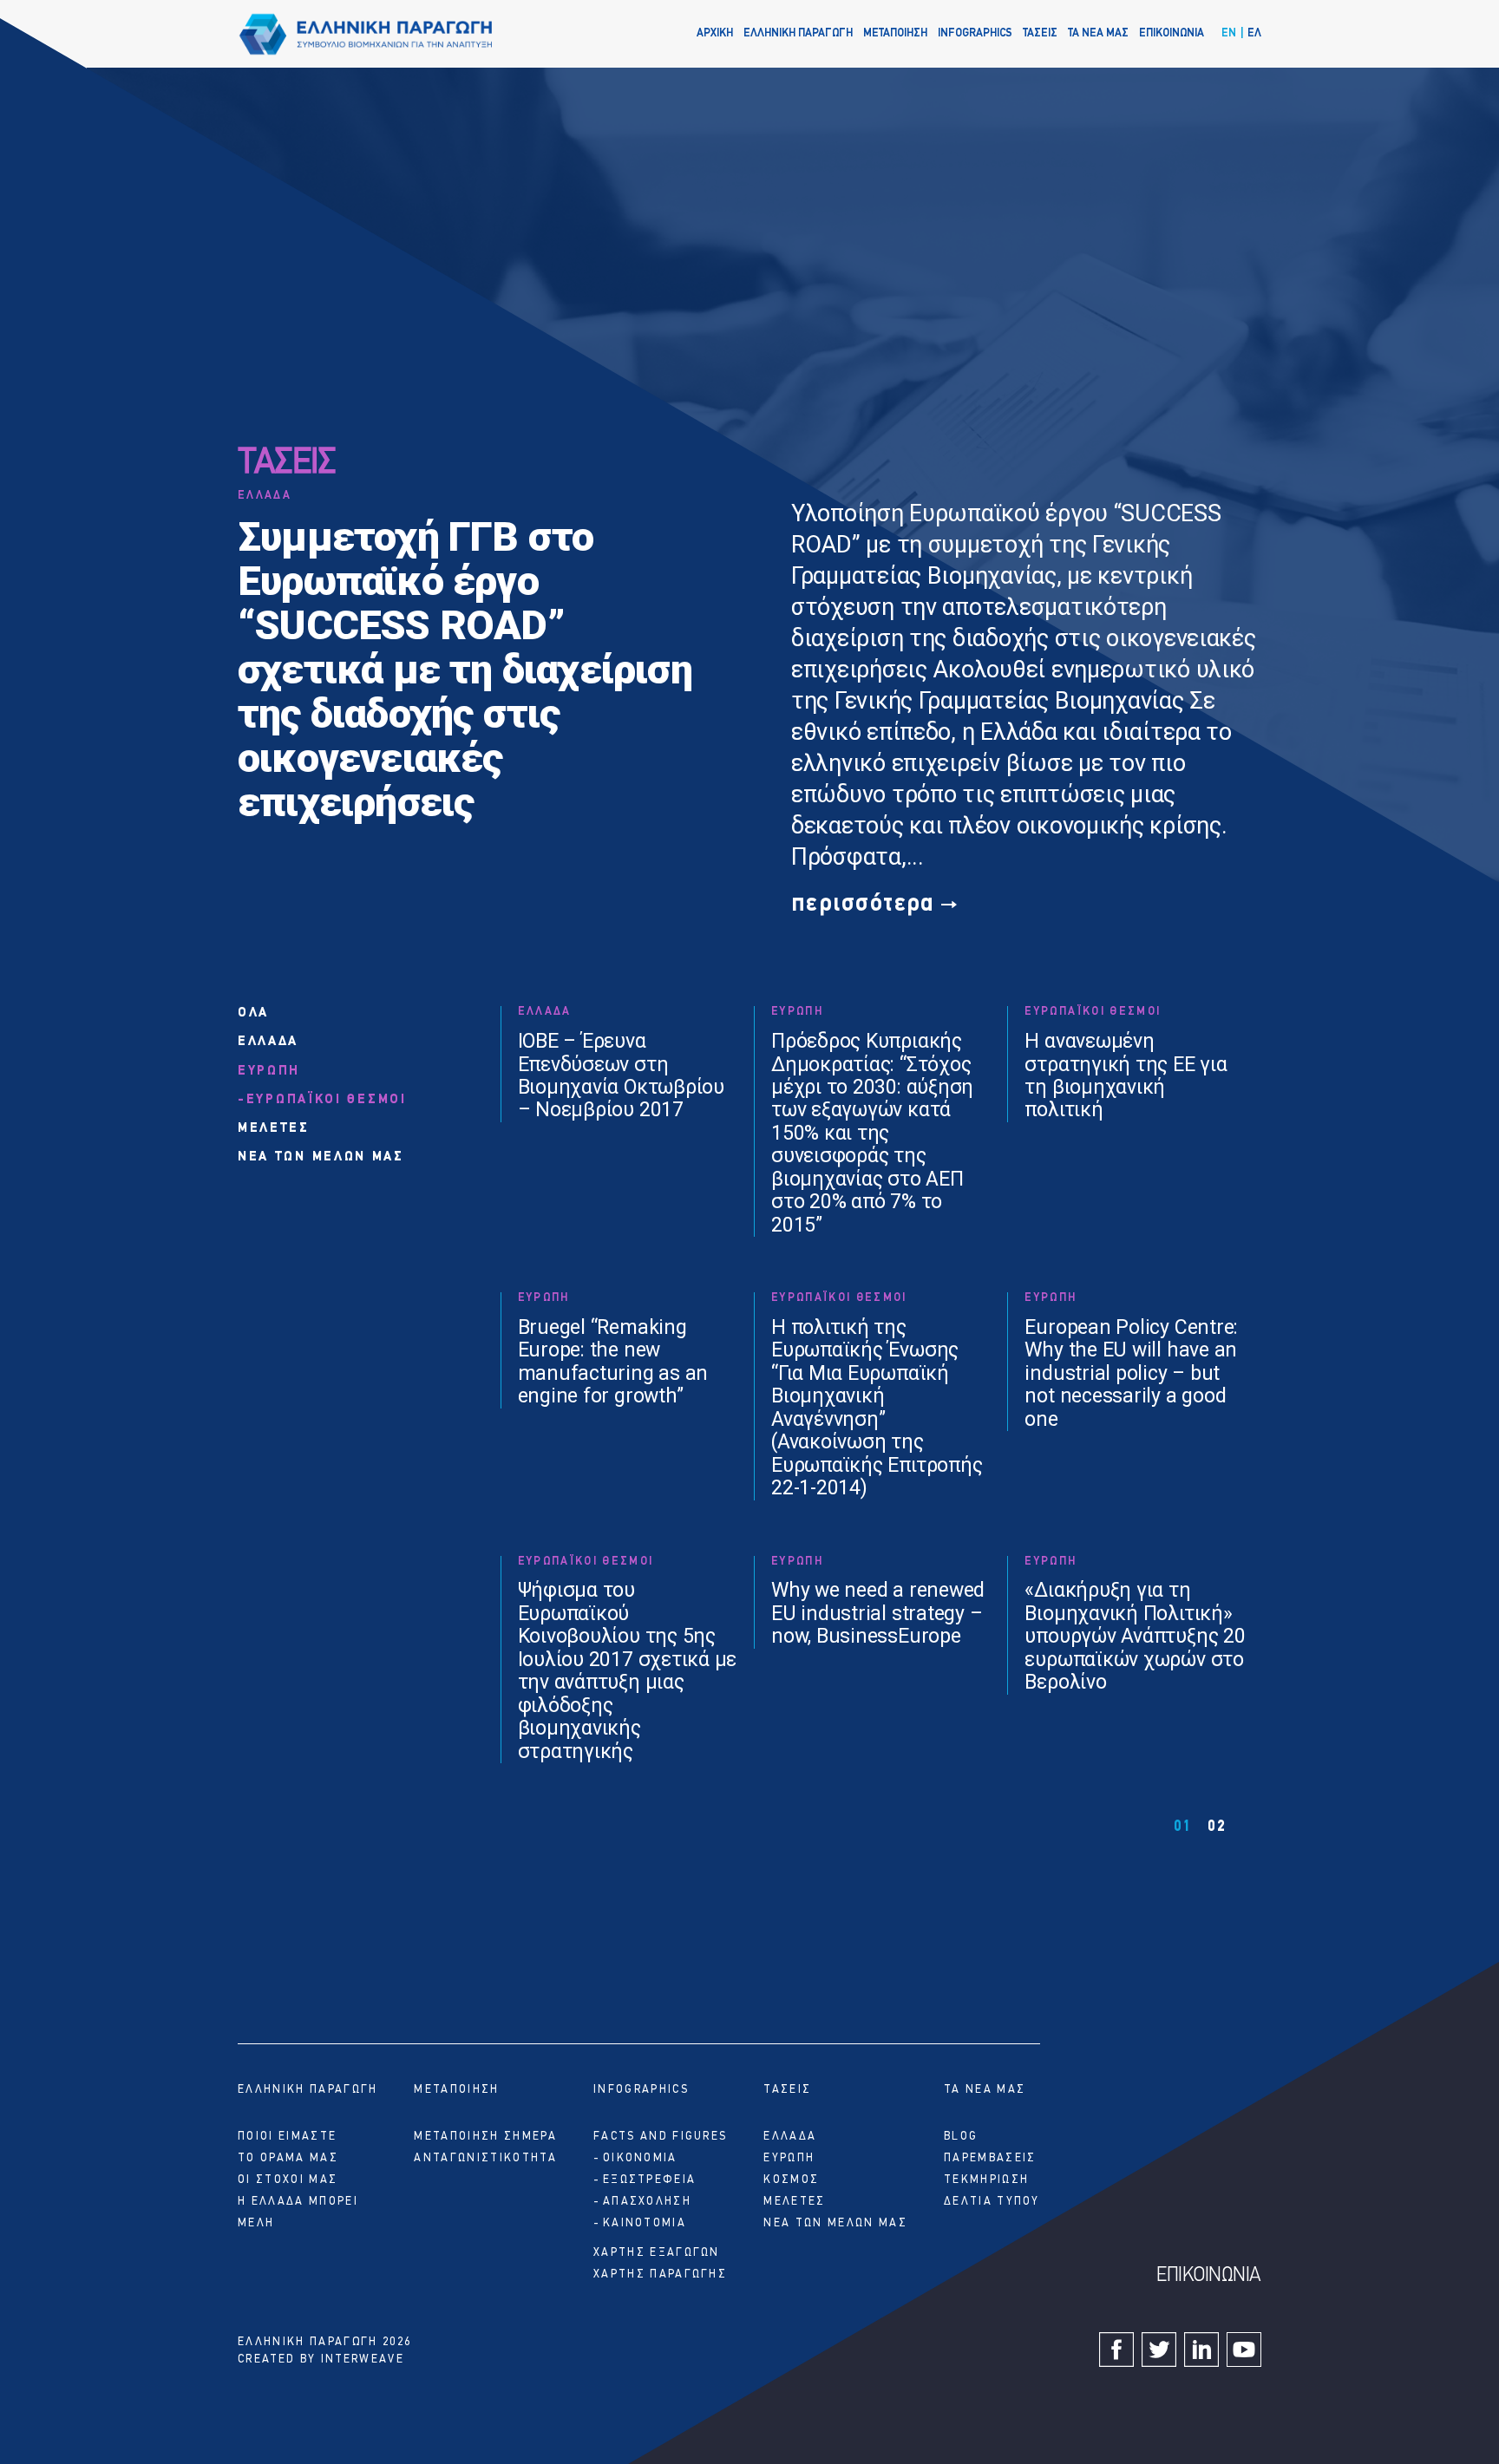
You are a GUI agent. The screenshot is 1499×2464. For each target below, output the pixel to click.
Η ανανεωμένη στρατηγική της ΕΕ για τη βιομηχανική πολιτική (1126, 1076)
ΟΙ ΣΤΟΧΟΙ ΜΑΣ (288, 2180)
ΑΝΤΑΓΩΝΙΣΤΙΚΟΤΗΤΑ (485, 2158)
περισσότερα (863, 904)
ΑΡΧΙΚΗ (715, 33)
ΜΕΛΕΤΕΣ (274, 1129)
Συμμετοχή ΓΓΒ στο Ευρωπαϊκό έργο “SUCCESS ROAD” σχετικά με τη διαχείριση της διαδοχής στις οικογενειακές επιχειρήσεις (465, 669)
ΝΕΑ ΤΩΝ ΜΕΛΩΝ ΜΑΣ (321, 1157)
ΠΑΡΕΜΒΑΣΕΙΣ (990, 2158)
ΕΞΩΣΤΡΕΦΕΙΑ (649, 2180)
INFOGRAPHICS (975, 33)
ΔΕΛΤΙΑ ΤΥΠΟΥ (992, 2202)
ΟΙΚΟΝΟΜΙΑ (640, 2158)
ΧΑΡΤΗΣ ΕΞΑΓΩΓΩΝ (657, 2253)
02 (1217, 1827)
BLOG (961, 2137)
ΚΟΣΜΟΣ (791, 2180)
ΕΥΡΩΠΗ (269, 1072)
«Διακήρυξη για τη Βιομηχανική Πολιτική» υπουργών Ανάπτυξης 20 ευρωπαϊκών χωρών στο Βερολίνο (1135, 1637)
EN (1229, 33)
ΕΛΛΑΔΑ (265, 496)
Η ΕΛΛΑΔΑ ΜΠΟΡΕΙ (298, 2202)
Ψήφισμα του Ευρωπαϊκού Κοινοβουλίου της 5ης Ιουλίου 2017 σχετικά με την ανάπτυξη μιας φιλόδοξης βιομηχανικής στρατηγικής (628, 1671)
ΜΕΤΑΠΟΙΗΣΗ (895, 33)
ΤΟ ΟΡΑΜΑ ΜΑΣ (288, 2158)
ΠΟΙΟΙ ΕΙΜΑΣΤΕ (287, 2137)
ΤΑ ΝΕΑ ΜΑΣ (1098, 33)
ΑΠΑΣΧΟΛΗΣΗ (647, 2202)
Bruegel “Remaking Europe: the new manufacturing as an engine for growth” (613, 1362)
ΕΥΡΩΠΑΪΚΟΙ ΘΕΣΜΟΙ (327, 1100)
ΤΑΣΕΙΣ (1040, 33)
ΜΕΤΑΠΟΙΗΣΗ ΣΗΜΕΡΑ (485, 2137)
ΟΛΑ (253, 1013)
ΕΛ (1254, 33)
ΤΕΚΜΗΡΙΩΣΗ (986, 2180)
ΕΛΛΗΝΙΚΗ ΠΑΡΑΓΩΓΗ (798, 33)
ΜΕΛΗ (256, 2223)
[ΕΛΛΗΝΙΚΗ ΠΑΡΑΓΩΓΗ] (366, 34)
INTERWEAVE (363, 2359)
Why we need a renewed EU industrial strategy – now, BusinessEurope (878, 1614)
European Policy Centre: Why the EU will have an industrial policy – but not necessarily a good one (1131, 1374)
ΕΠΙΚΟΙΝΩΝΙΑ (1172, 33)
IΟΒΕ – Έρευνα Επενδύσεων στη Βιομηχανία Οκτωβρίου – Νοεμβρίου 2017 (621, 1076)
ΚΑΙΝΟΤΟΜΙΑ (645, 2223)
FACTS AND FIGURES (660, 2137)
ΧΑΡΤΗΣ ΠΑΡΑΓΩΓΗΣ (660, 2274)
